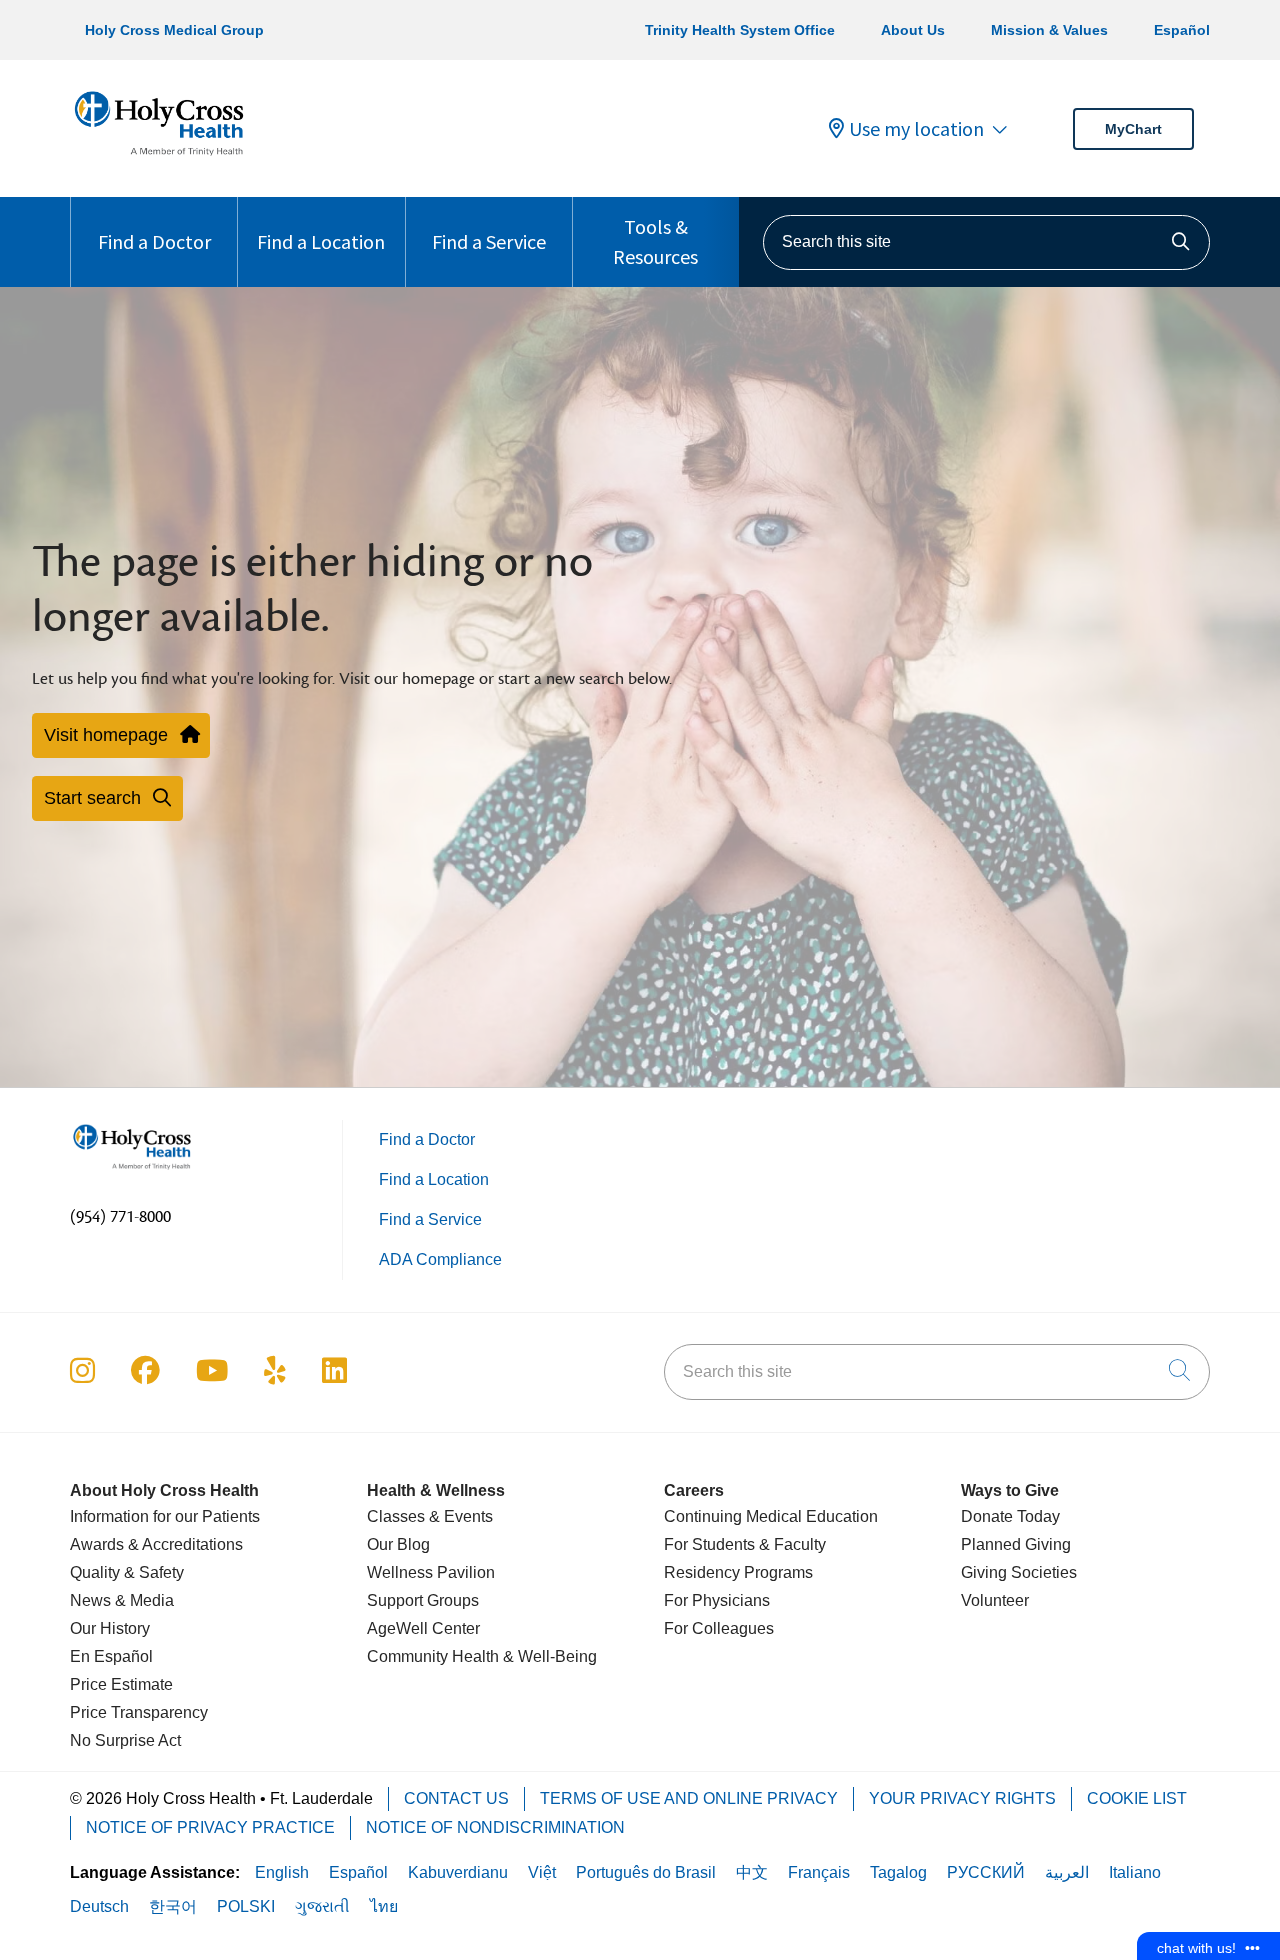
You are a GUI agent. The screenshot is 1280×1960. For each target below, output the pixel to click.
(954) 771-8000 (120, 1217)
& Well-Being (548, 1656)
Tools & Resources (655, 241)
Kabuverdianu (458, 1872)
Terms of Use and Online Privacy (689, 1798)
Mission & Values (1049, 30)
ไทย (384, 1906)
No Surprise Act (125, 1740)
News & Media (122, 1600)
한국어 (173, 1906)
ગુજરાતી (322, 1906)
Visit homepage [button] (106, 735)
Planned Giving (1016, 1544)
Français (819, 1872)
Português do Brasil (646, 1872)
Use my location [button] (916, 129)
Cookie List (1137, 1798)
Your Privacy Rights (962, 1798)
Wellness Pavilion (431, 1572)
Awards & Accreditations (156, 1544)
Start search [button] (92, 798)
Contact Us (456, 1798)
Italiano (1135, 1872)
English (282, 1872)
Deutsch (99, 1906)
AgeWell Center (423, 1628)
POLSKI (246, 1906)
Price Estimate (121, 1684)
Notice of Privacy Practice (210, 1827)
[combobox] (986, 242)
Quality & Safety (127, 1572)
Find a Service (489, 241)
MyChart (1133, 129)
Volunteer (995, 1600)
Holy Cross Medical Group (174, 30)
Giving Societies (1019, 1572)
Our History (110, 1628)
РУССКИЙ (986, 1872)
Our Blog (398, 1544)
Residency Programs (738, 1572)
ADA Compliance (440, 1259)
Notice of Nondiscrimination (495, 1827)
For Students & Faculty (745, 1544)
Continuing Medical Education (771, 1516)
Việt (542, 1872)
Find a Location (321, 241)
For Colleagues (719, 1628)
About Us (913, 30)
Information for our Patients (165, 1516)
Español (1182, 30)
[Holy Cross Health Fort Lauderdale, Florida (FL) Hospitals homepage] (159, 159)
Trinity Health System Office (740, 30)
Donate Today (1010, 1516)
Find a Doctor (154, 241)
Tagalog (898, 1872)
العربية (1067, 1872)
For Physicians (717, 1600)
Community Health (433, 1656)
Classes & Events (430, 1516)
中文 (752, 1872)
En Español (111, 1656)
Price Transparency (139, 1712)
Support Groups (423, 1600)
